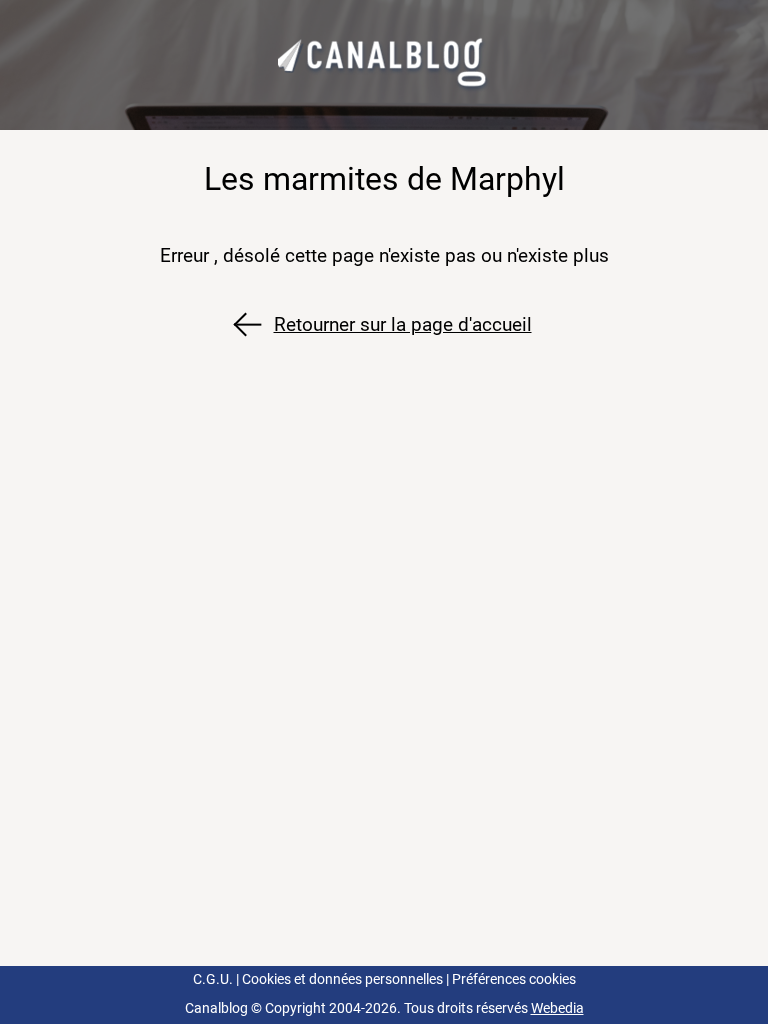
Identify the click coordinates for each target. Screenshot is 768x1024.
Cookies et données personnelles (342, 979)
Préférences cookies (514, 979)
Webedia (557, 1008)
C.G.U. (213, 979)
